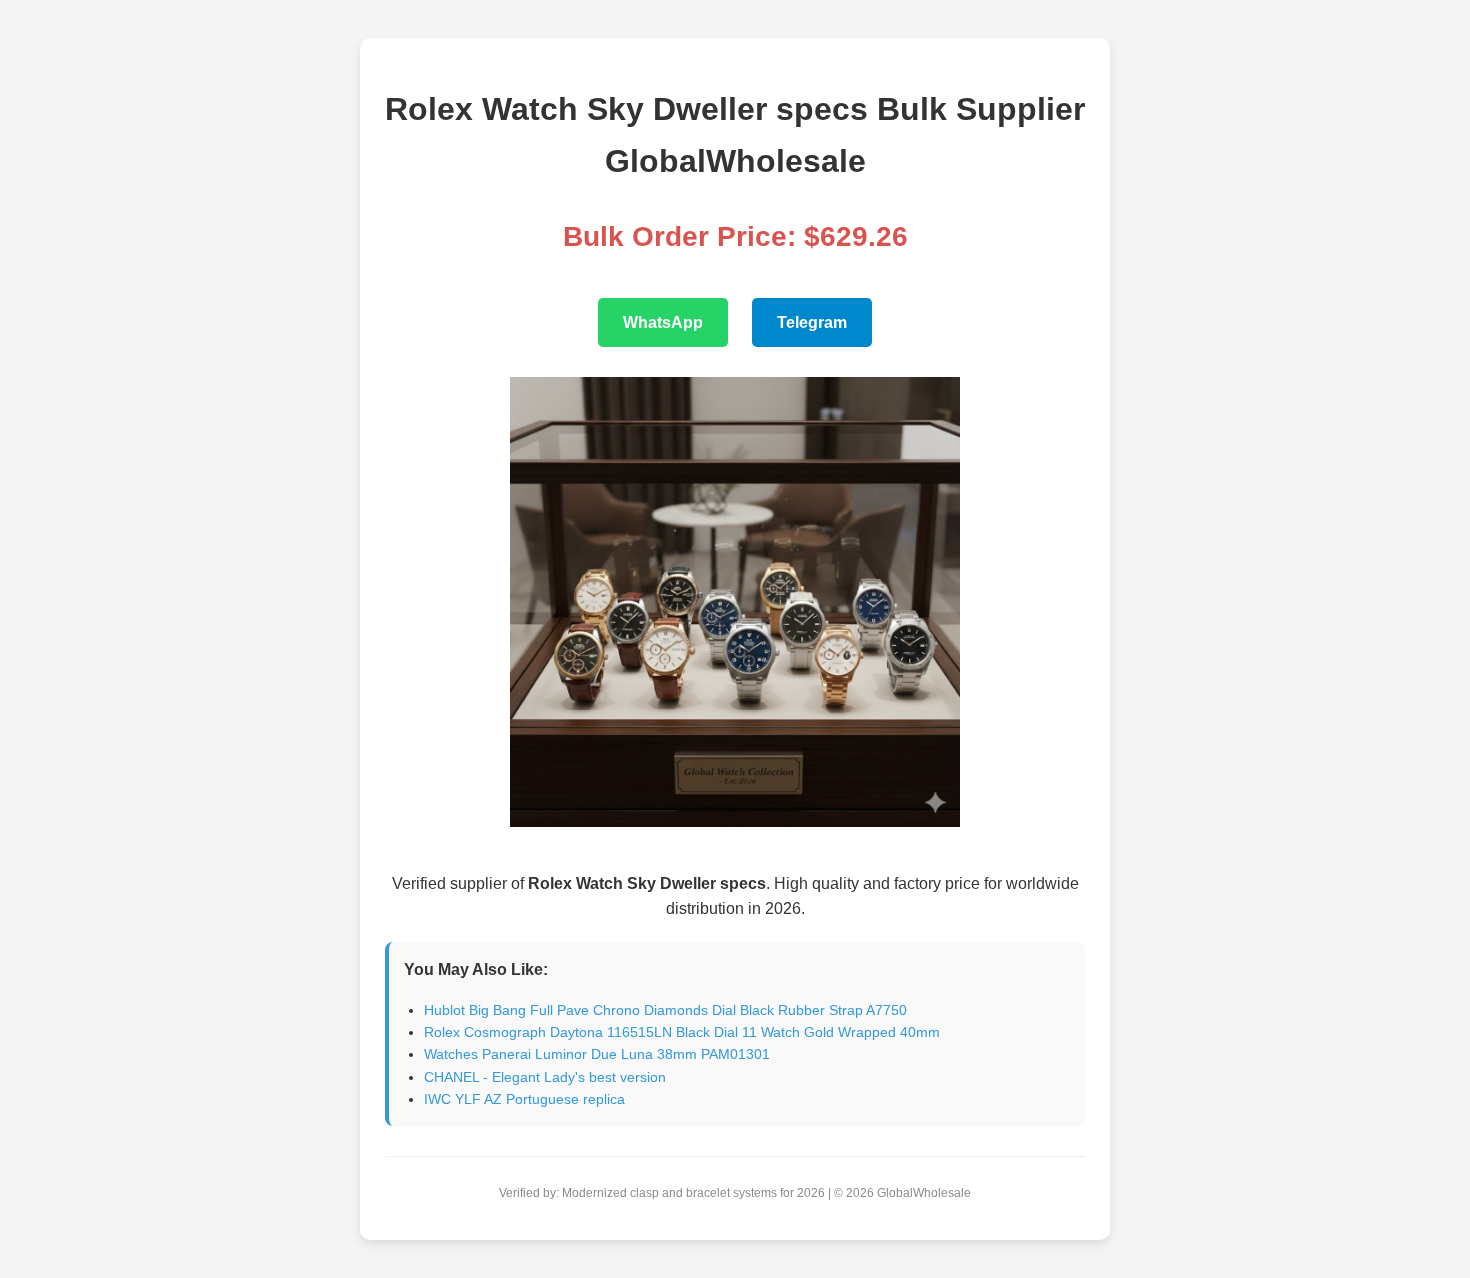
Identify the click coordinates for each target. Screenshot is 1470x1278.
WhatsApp (663, 322)
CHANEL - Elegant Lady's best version (545, 1077)
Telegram (812, 322)
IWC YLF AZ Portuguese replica (524, 1099)
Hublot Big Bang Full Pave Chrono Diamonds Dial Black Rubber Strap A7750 (665, 1010)
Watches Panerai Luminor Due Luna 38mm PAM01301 (597, 1054)
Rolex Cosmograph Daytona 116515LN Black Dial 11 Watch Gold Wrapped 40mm (682, 1032)
